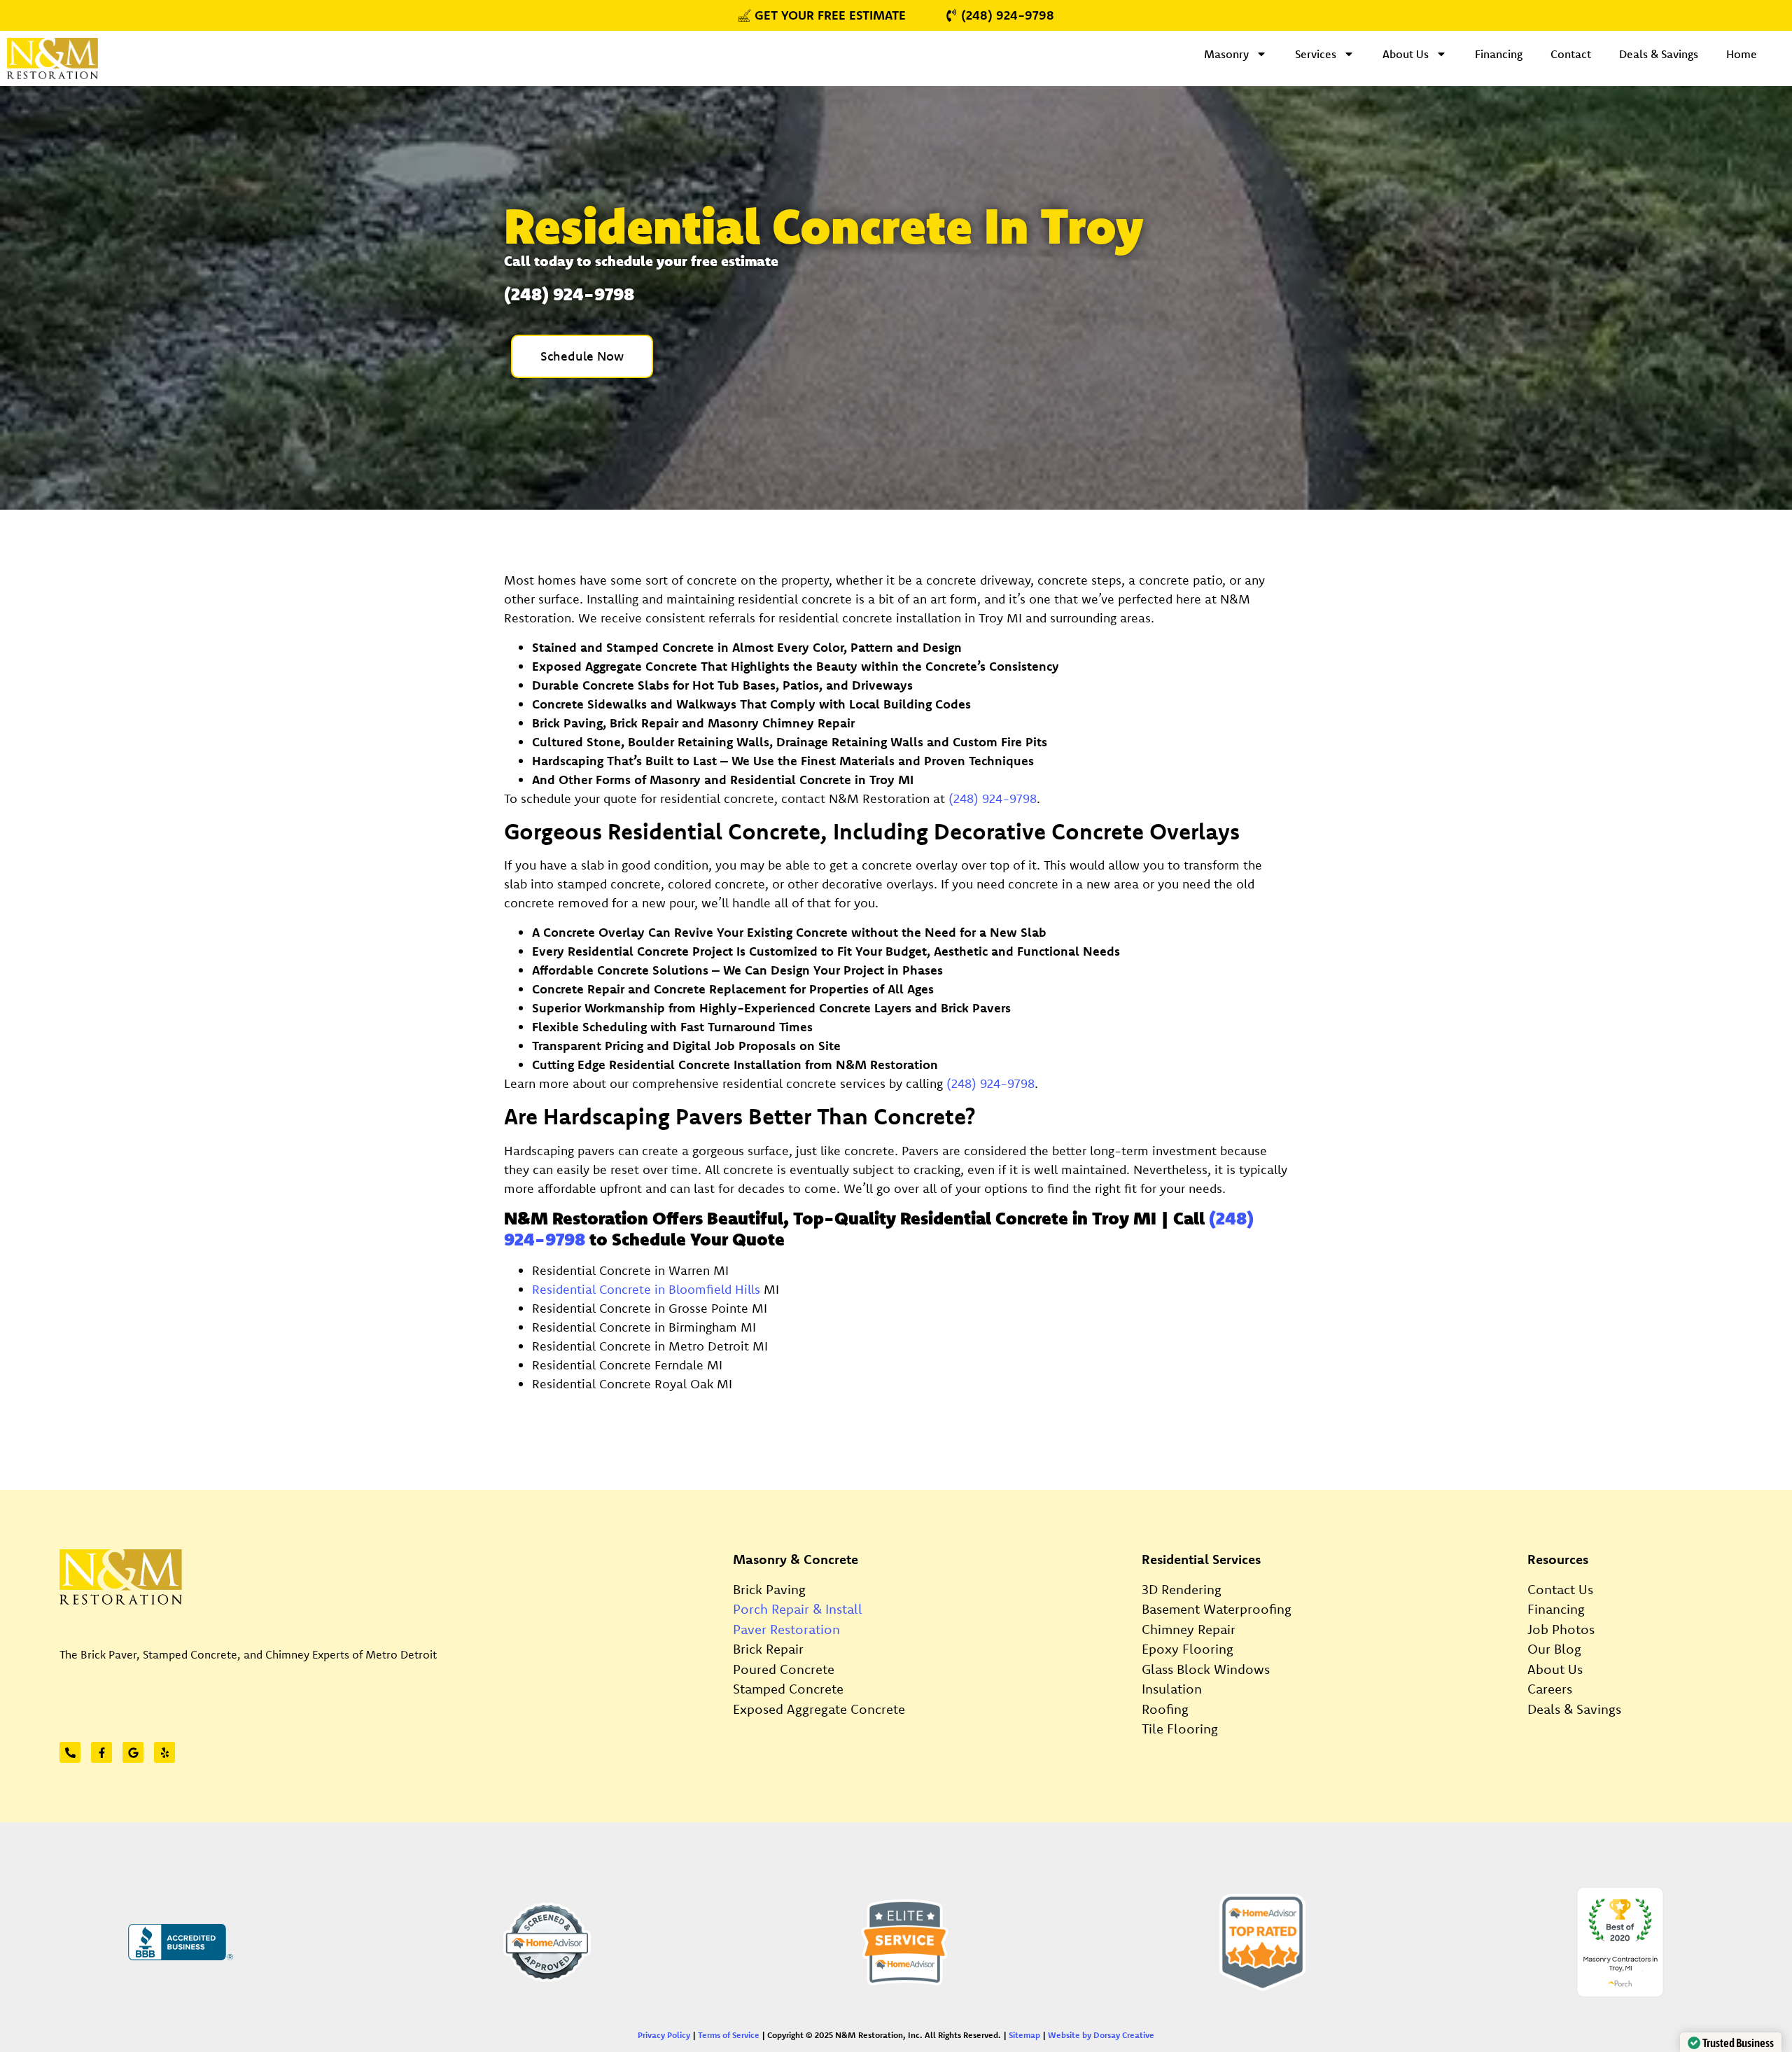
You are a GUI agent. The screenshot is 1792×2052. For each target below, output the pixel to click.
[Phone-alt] (70, 1752)
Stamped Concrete (788, 1689)
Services (1316, 54)
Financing (1499, 54)
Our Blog (1554, 1649)
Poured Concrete (784, 1669)
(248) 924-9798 (993, 798)
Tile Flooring (1180, 1729)
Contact (1571, 54)
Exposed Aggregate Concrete (819, 1709)
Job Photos (1561, 1629)
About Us (1406, 54)
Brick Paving (769, 1589)
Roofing (1165, 1709)
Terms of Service (729, 2035)
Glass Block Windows (1206, 1669)
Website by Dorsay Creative (1101, 2035)
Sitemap (1024, 2035)
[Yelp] (164, 1752)
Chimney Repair (1189, 1629)
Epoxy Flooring (1188, 1649)
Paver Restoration (786, 1629)
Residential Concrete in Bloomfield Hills (646, 1289)
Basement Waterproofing (1217, 1609)
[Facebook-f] (101, 1752)
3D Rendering (1182, 1589)
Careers (1550, 1689)
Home (1742, 54)
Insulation (1172, 1689)
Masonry (1226, 54)
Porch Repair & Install (798, 1609)
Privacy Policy (664, 2035)
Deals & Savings (1659, 54)
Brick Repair (768, 1649)
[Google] (133, 1752)
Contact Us (1560, 1589)
